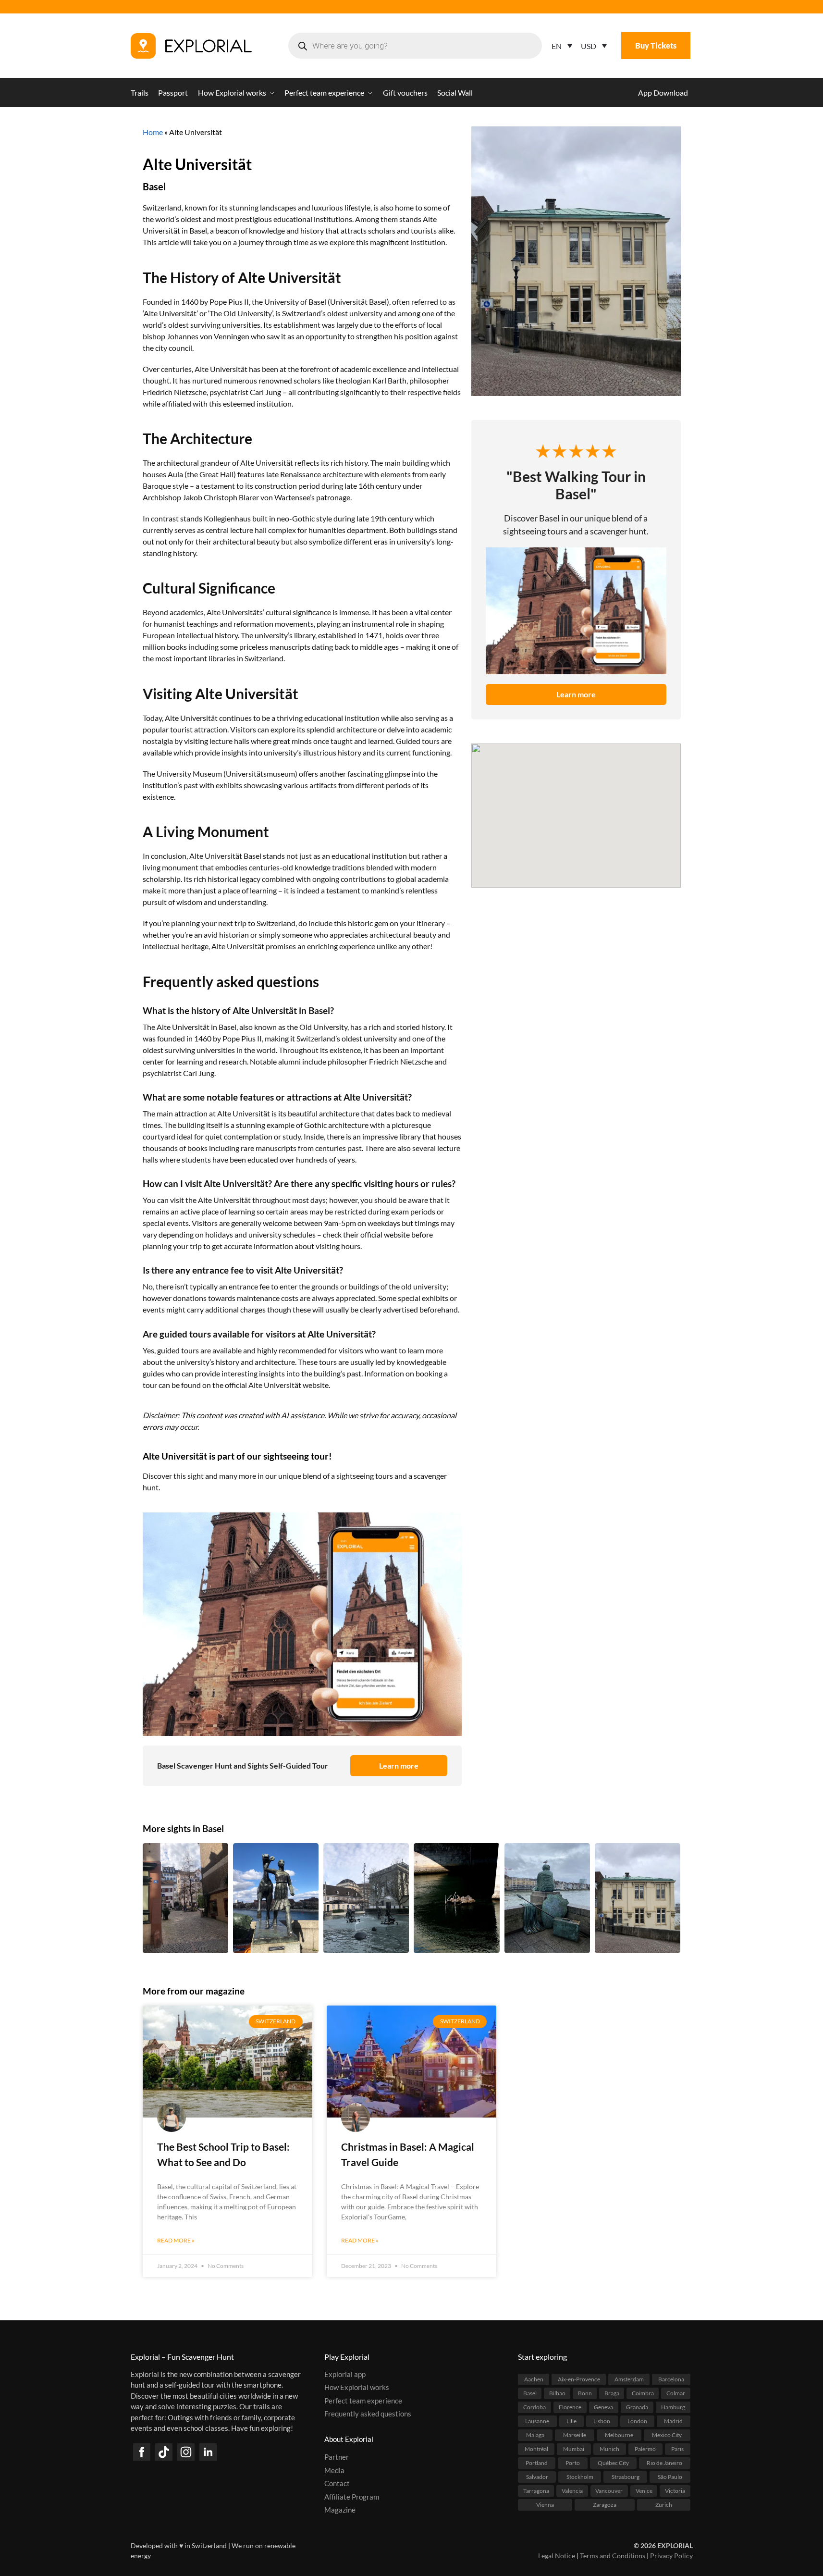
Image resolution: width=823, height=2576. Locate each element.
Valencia (572, 2490)
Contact (337, 2483)
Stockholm (580, 2476)
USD (589, 46)
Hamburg (673, 2407)
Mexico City (667, 2434)
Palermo (645, 2448)
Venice (644, 2490)
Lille (571, 2421)
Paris (677, 2448)
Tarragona (536, 2490)
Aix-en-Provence (579, 2379)
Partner (337, 2457)
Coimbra (643, 2393)
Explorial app (345, 2374)
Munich (609, 2448)
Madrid (673, 2421)
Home (153, 132)
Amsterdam (629, 2379)
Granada (637, 2407)
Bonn (585, 2393)
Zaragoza (605, 2504)
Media (334, 2470)
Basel (154, 186)
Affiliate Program (352, 2496)
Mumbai (574, 2448)
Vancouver (609, 2490)
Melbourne (619, 2434)
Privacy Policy (671, 2556)
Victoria (675, 2490)
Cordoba (534, 2407)
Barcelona (671, 2379)
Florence (570, 2407)
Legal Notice (557, 2556)
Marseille (575, 2434)
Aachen (534, 2379)
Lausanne (537, 2421)
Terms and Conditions (613, 2556)
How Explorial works (357, 2387)
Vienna (545, 2504)
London (637, 2421)
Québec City (613, 2462)
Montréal (536, 2448)
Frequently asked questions (368, 2414)
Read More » (176, 2240)
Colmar (676, 2393)
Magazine (340, 2510)
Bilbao (557, 2393)
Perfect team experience (363, 2400)
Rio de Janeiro (664, 2462)
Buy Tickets (656, 45)
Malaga (535, 2434)
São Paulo (670, 2476)
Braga (612, 2393)
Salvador (537, 2476)
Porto (573, 2462)
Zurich (664, 2504)
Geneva (603, 2407)
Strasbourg (626, 2476)
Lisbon (602, 2421)
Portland (537, 2462)
